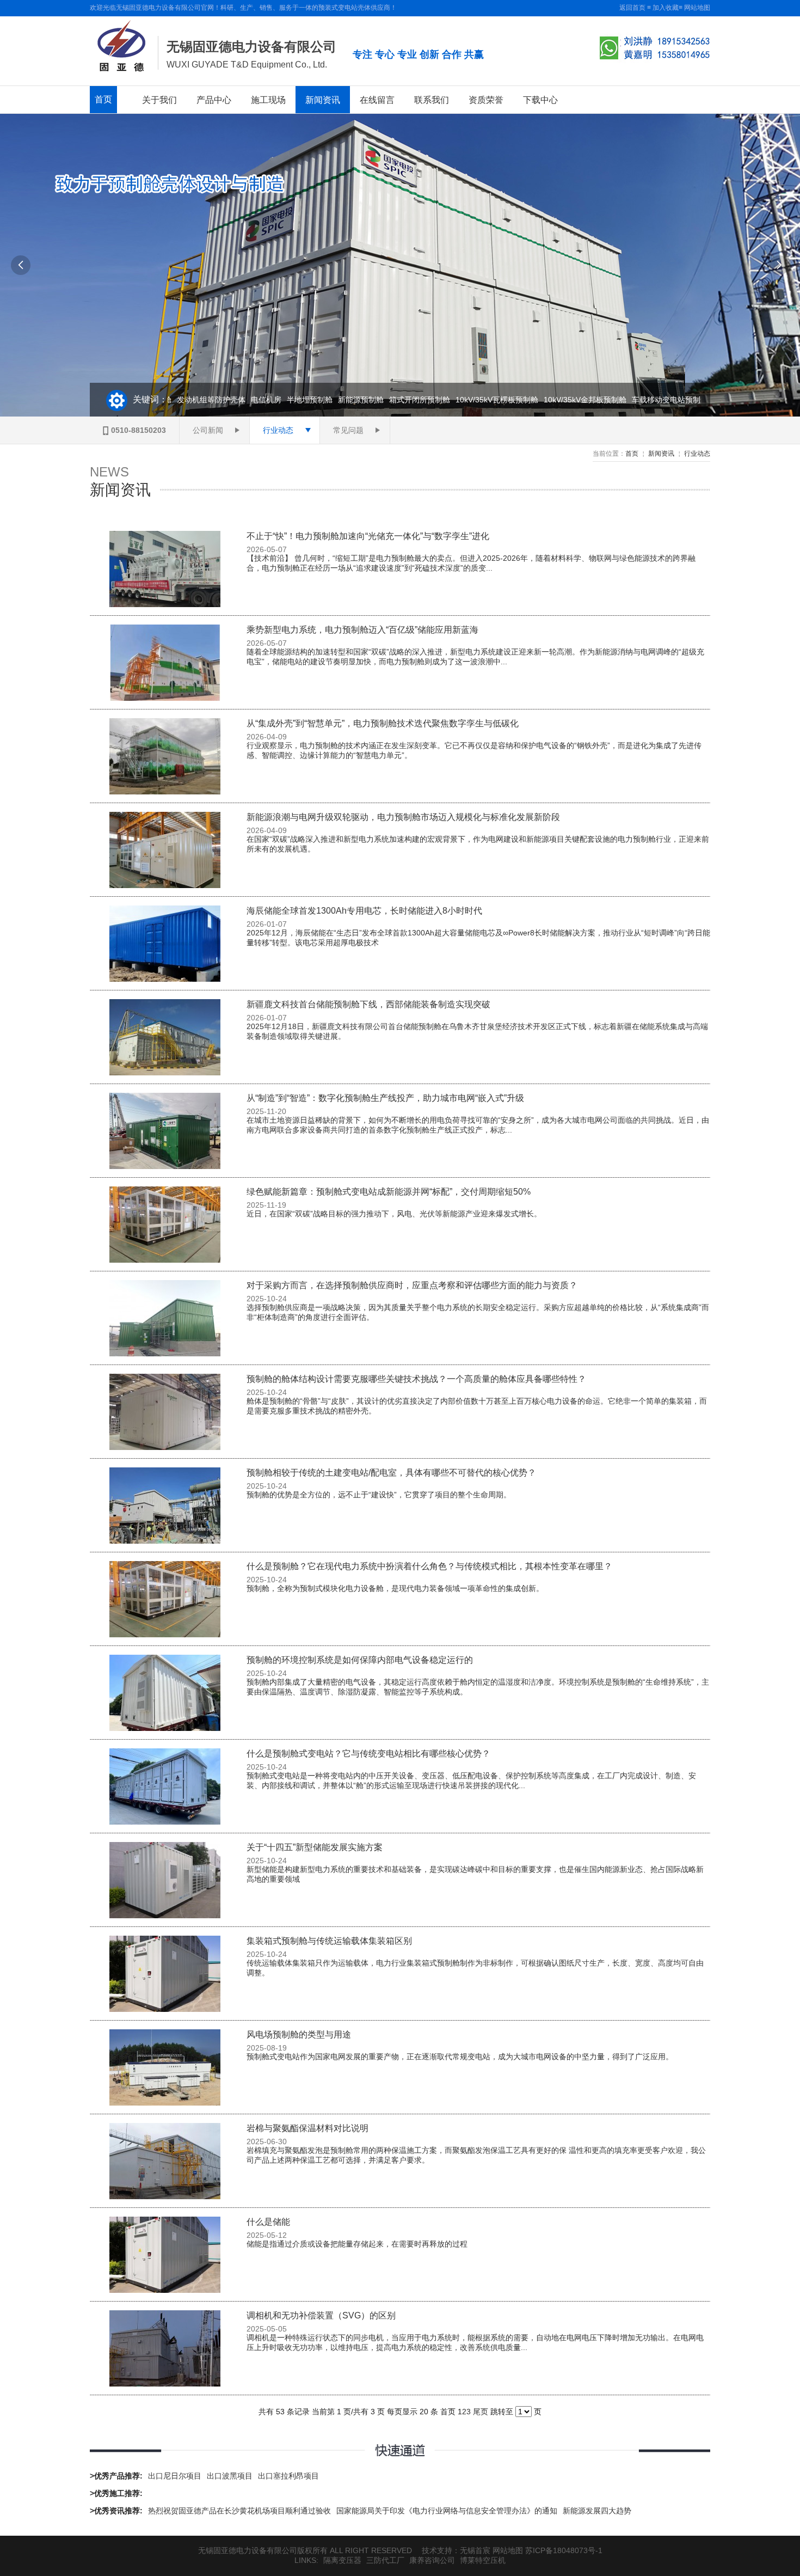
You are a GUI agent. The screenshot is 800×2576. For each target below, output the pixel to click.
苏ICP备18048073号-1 (564, 2550)
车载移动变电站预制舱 (649, 400)
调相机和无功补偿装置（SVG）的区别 (321, 2315)
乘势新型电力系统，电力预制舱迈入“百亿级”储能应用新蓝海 (362, 630)
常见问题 (348, 430)
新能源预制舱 (340, 400)
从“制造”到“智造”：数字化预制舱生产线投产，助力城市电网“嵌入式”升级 (385, 1098)
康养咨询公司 (432, 2560)
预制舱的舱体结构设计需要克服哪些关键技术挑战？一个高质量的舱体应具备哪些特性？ (416, 1379)
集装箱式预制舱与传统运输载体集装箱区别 (329, 1941)
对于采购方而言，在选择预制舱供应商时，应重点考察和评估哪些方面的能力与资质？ (412, 1285)
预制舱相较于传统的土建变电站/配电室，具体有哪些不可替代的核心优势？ (391, 1473)
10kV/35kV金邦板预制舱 (564, 400)
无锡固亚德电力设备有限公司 (251, 47)
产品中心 (214, 100)
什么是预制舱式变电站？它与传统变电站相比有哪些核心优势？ (368, 1754)
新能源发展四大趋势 (597, 2511)
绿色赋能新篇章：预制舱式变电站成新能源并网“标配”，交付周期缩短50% (389, 1192)
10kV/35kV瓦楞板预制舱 (476, 400)
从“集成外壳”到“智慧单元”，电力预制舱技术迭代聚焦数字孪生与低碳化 (383, 723)
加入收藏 (666, 8)
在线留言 (377, 100)
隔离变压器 (342, 2560)
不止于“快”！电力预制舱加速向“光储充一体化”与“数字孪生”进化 (368, 536)
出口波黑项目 (230, 2476)
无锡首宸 (475, 2550)
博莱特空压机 (483, 2560)
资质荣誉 (486, 100)
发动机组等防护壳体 (190, 400)
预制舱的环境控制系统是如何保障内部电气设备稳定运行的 (360, 1660)
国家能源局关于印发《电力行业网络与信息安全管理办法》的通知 (447, 2511)
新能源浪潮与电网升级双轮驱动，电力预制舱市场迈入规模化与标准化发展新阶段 (403, 817)
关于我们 (159, 100)
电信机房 (245, 400)
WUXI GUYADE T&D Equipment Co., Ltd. (247, 65)
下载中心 (540, 100)
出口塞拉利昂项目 (288, 2476)
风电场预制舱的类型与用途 (299, 2035)
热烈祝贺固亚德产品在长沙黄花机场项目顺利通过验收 (239, 2511)
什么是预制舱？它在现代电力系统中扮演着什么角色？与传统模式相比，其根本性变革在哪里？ (429, 1566)
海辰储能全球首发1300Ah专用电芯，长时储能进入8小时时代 (364, 911)
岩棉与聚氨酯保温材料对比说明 (307, 2128)
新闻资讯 (323, 100)
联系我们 (432, 100)
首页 (103, 99)
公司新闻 (208, 430)
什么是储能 (268, 2222)
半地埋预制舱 (289, 400)
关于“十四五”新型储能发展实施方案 (315, 1847)
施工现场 (268, 100)
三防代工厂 (385, 2560)
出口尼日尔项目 (175, 2476)
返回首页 (632, 8)
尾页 (481, 2412)
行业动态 (278, 430)
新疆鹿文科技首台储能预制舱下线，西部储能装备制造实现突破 (368, 1004)
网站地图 (697, 8)
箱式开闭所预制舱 (399, 400)
